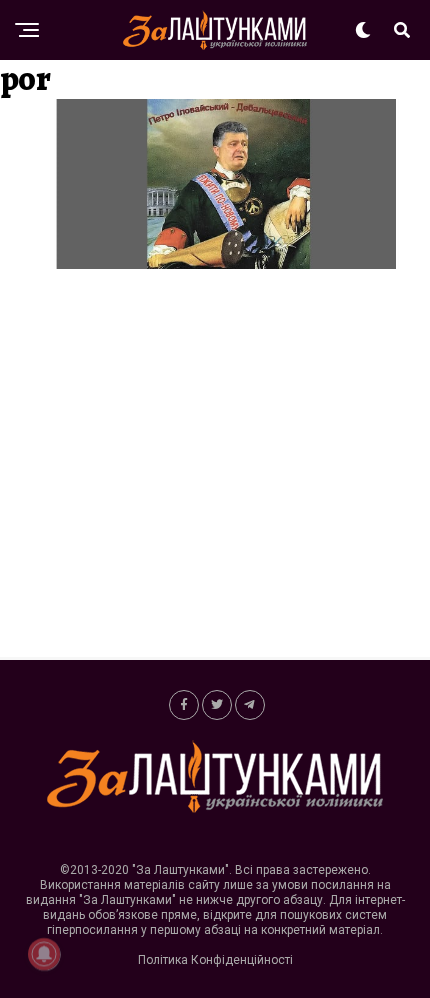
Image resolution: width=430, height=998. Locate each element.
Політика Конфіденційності (215, 960)
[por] (215, 263)
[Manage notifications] (44, 954)
